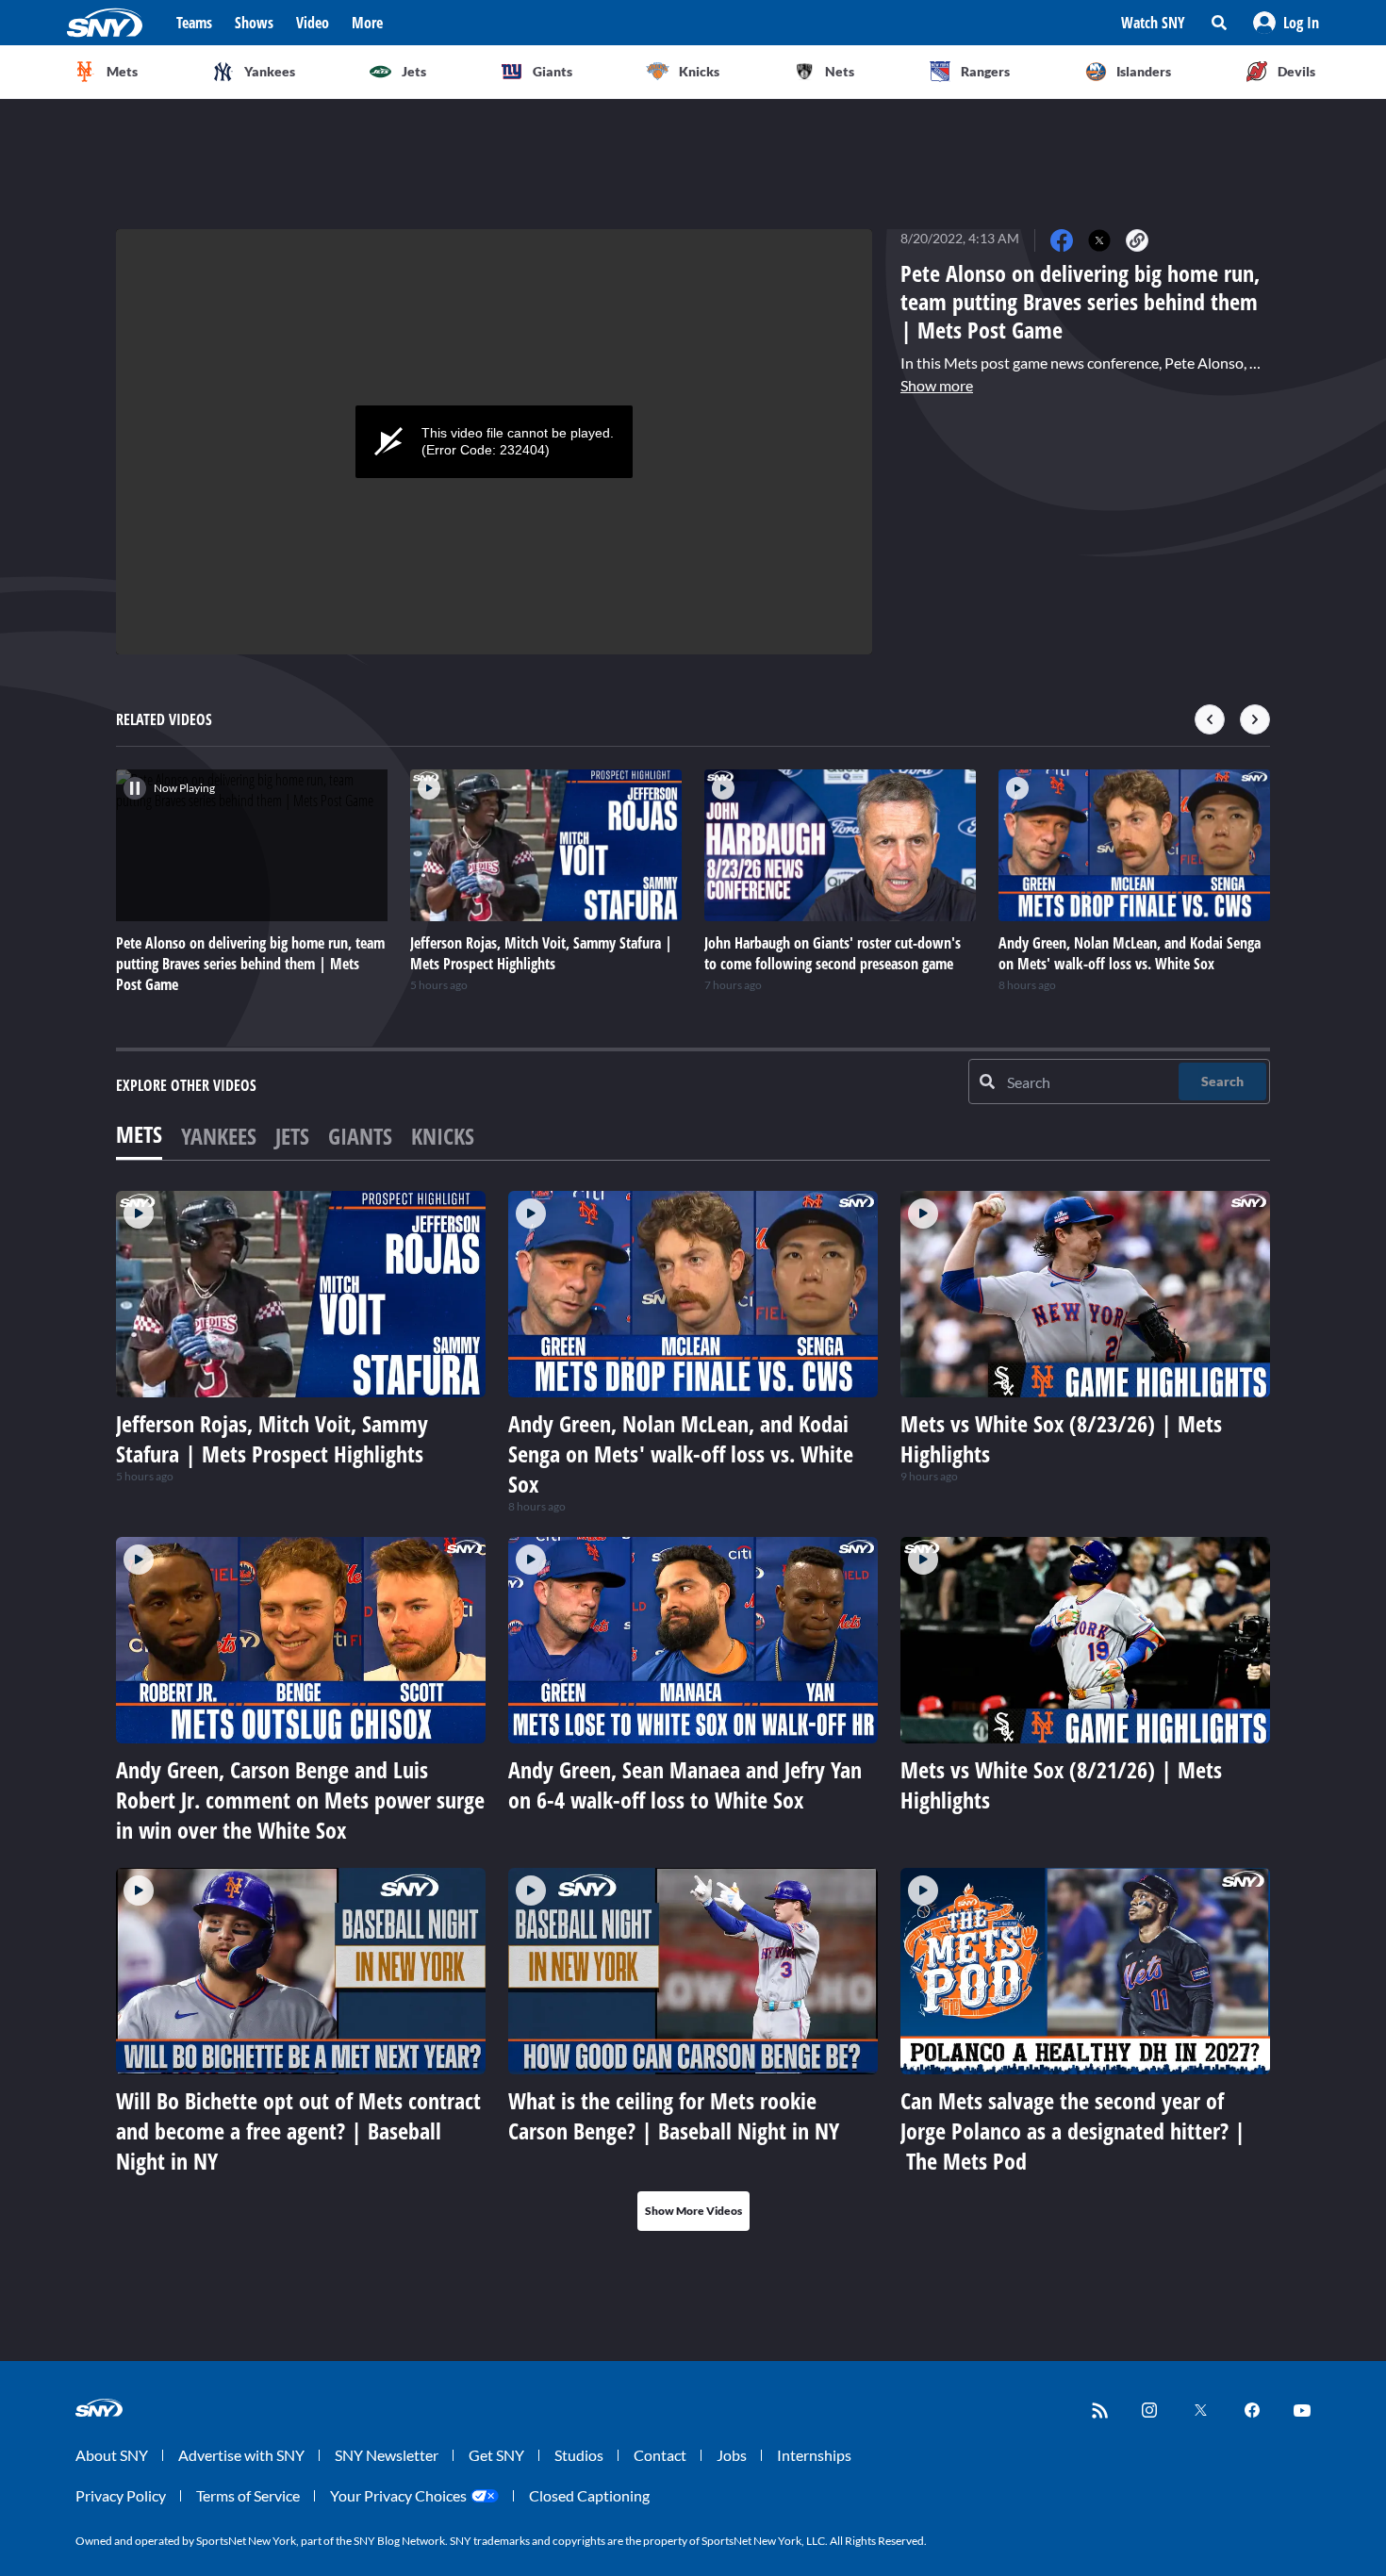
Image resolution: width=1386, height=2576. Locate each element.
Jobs (732, 2455)
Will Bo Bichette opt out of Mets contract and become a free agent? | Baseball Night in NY (298, 2130)
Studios (579, 2455)
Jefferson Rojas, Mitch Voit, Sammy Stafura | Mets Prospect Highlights (272, 1438)
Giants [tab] (360, 1136)
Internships (814, 2455)
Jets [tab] (292, 1136)
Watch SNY (1153, 23)
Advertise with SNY (241, 2455)
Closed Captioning (589, 2495)
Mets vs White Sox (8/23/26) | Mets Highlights (1061, 1438)
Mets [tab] (139, 1134)
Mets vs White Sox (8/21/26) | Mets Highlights (1061, 1784)
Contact (660, 2455)
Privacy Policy (121, 2495)
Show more (937, 385)
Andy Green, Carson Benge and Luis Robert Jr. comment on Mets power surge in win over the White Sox (300, 1800)
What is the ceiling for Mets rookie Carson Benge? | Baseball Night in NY (674, 2115)
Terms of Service (248, 2495)
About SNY (112, 2455)
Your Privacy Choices (398, 2495)
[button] (1286, 23)
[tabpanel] (693, 1711)
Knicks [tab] (443, 1136)
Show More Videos (693, 2211)
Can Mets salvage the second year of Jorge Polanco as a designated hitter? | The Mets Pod (1073, 2130)
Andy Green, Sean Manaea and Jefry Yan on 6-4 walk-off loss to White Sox (685, 1784)
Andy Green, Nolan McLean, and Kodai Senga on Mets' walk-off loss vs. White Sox (681, 1453)
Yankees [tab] (219, 1136)
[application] (494, 442)
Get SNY (496, 2455)
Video (313, 23)
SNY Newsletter (387, 2455)
